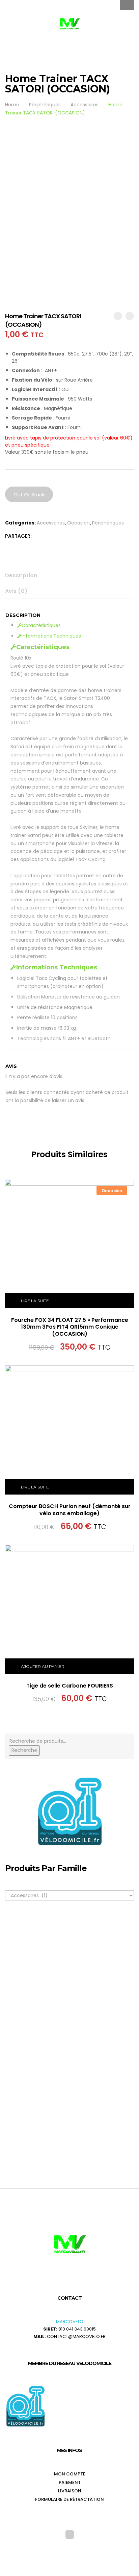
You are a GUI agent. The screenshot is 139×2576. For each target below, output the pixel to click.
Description (21, 575)
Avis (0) (16, 591)
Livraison (70, 2491)
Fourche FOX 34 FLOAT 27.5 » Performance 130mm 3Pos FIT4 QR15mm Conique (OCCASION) (70, 1327)
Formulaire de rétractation (69, 2499)
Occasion (78, 523)
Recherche (24, 1750)
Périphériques (108, 523)
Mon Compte (70, 2474)
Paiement (70, 2482)
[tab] (70, 576)
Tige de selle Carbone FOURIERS (70, 1686)
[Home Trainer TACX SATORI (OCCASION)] (46, 536)
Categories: (20, 523)
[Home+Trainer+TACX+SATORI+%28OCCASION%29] (37, 536)
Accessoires (51, 523)
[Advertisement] (69, 2058)
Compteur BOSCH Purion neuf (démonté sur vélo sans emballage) (70, 1510)
